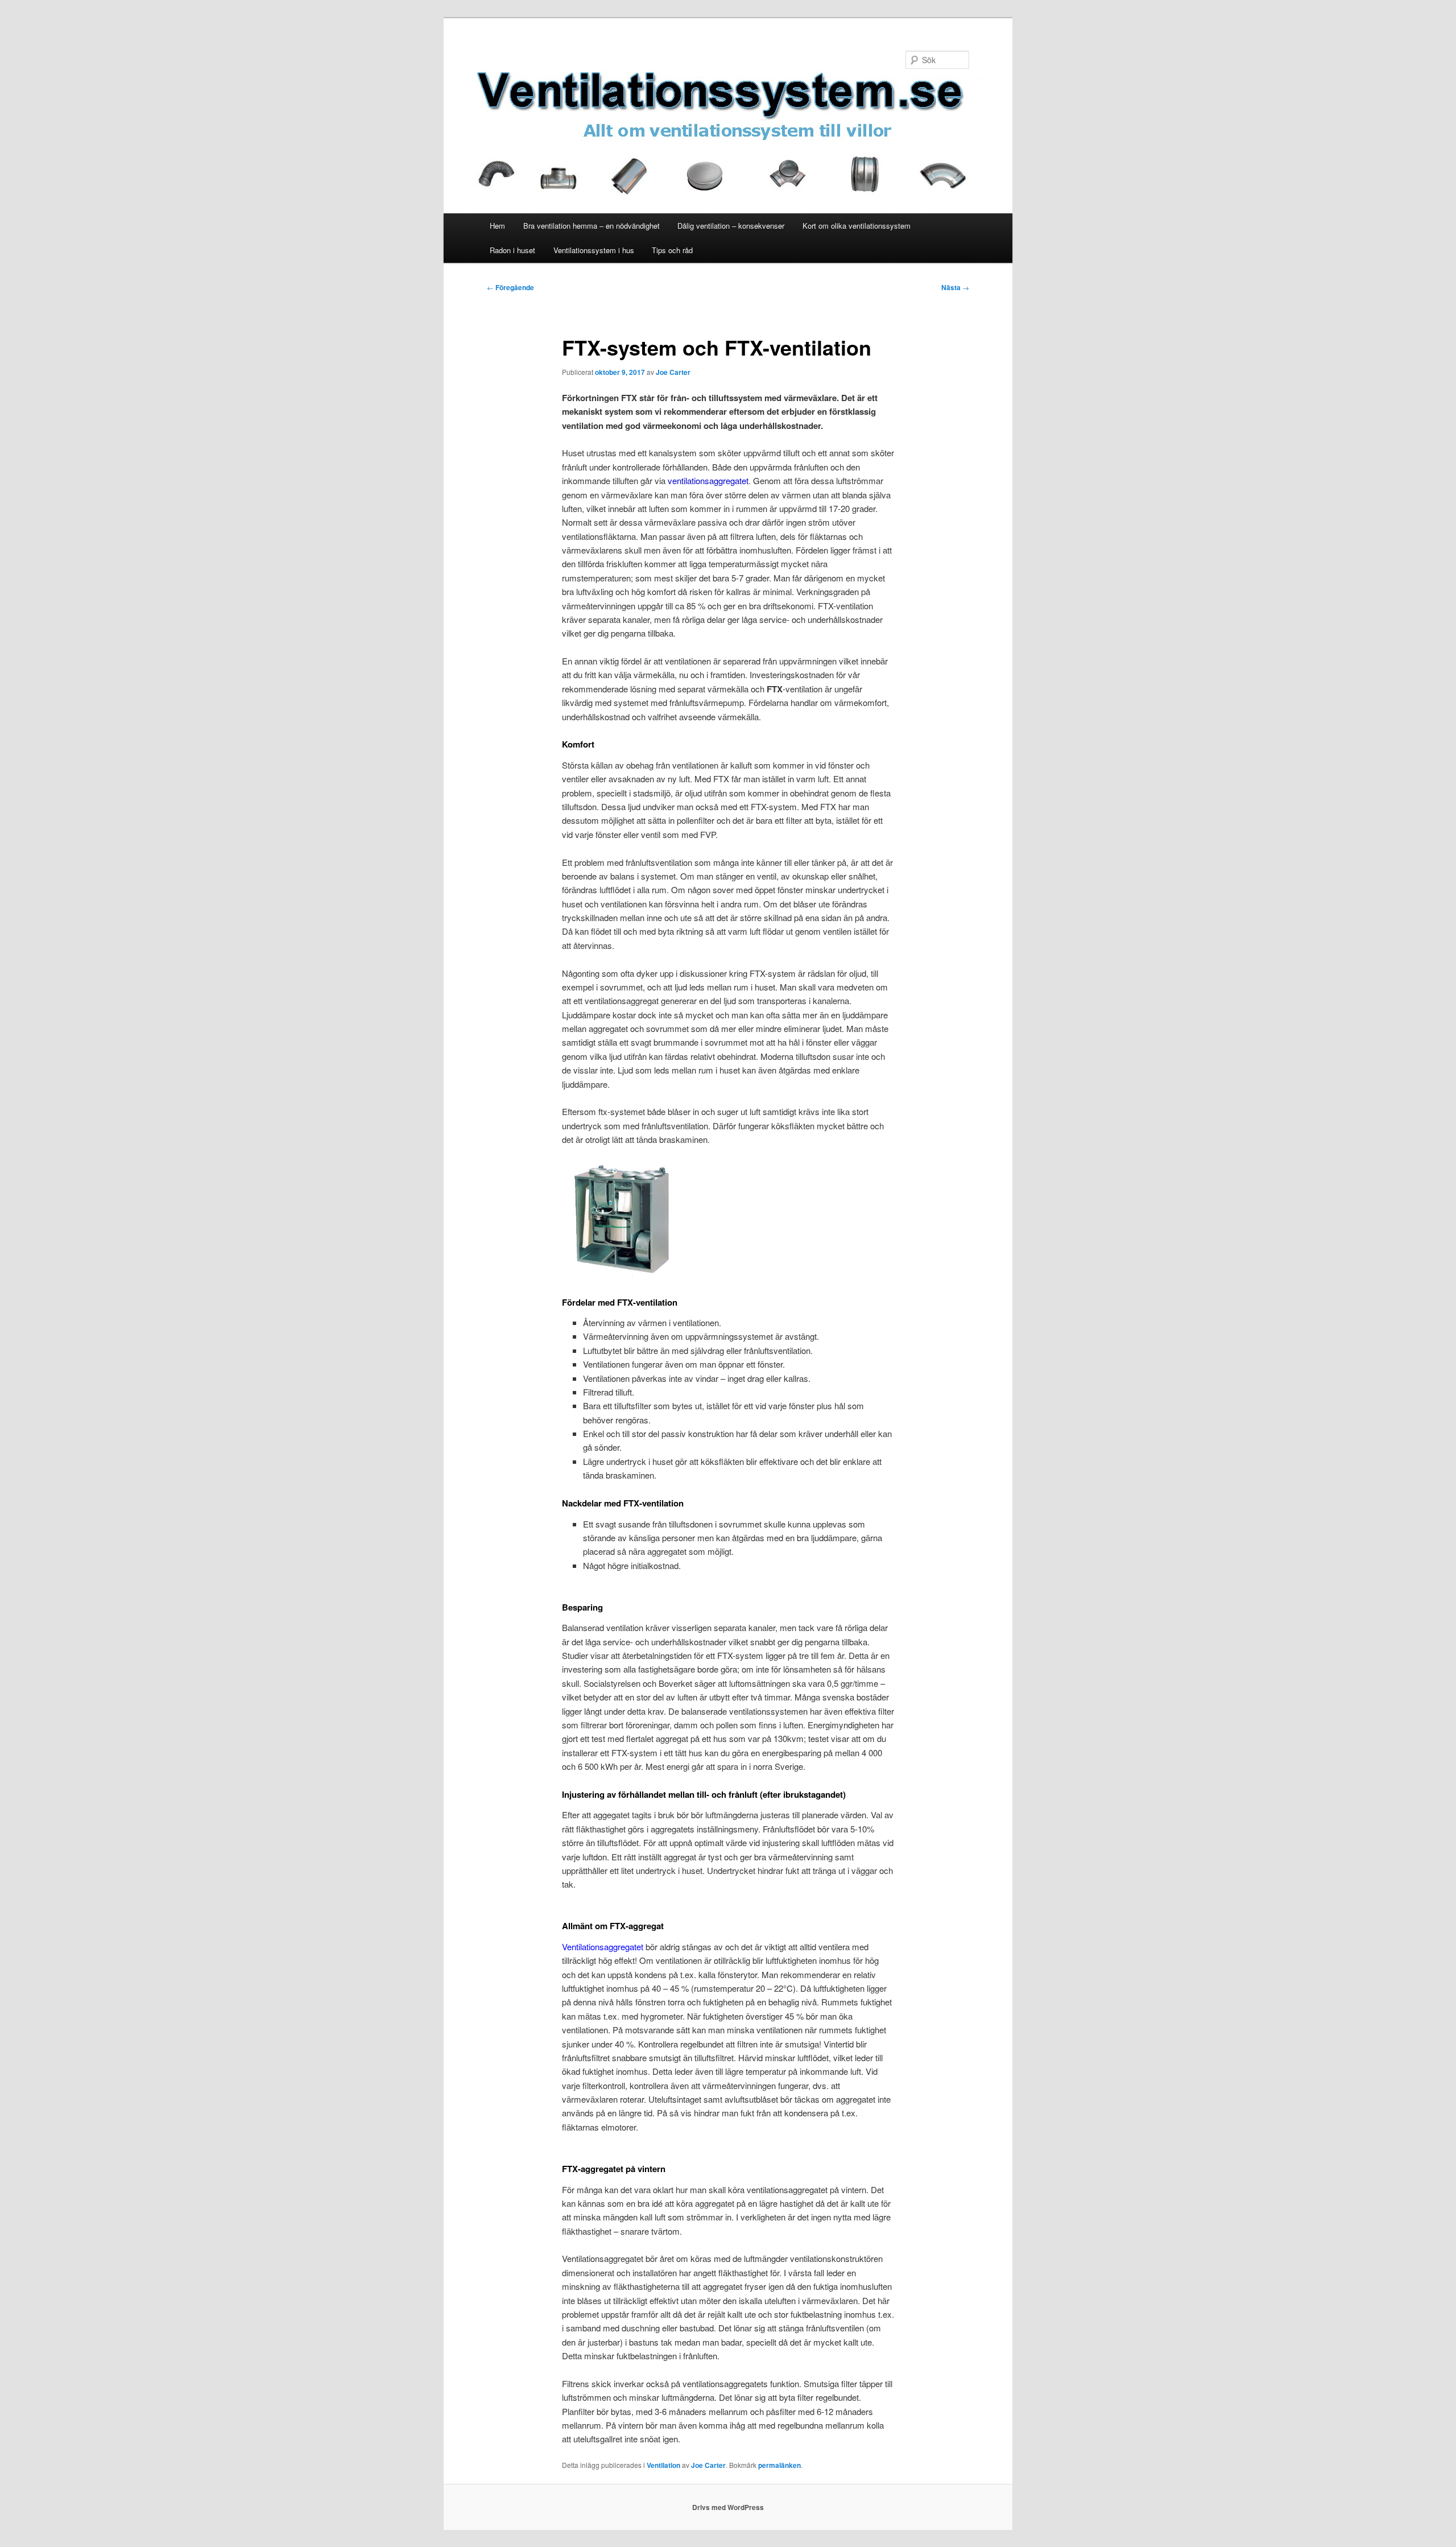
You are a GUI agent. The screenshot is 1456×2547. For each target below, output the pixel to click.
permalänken (779, 2465)
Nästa (955, 287)
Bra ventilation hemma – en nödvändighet (591, 226)
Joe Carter (673, 372)
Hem (497, 226)
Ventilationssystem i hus (594, 250)
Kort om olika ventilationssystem (857, 226)
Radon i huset (512, 250)
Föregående (510, 287)
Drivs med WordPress (728, 2507)
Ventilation (663, 2465)
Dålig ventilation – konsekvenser (731, 226)
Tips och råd (672, 250)
